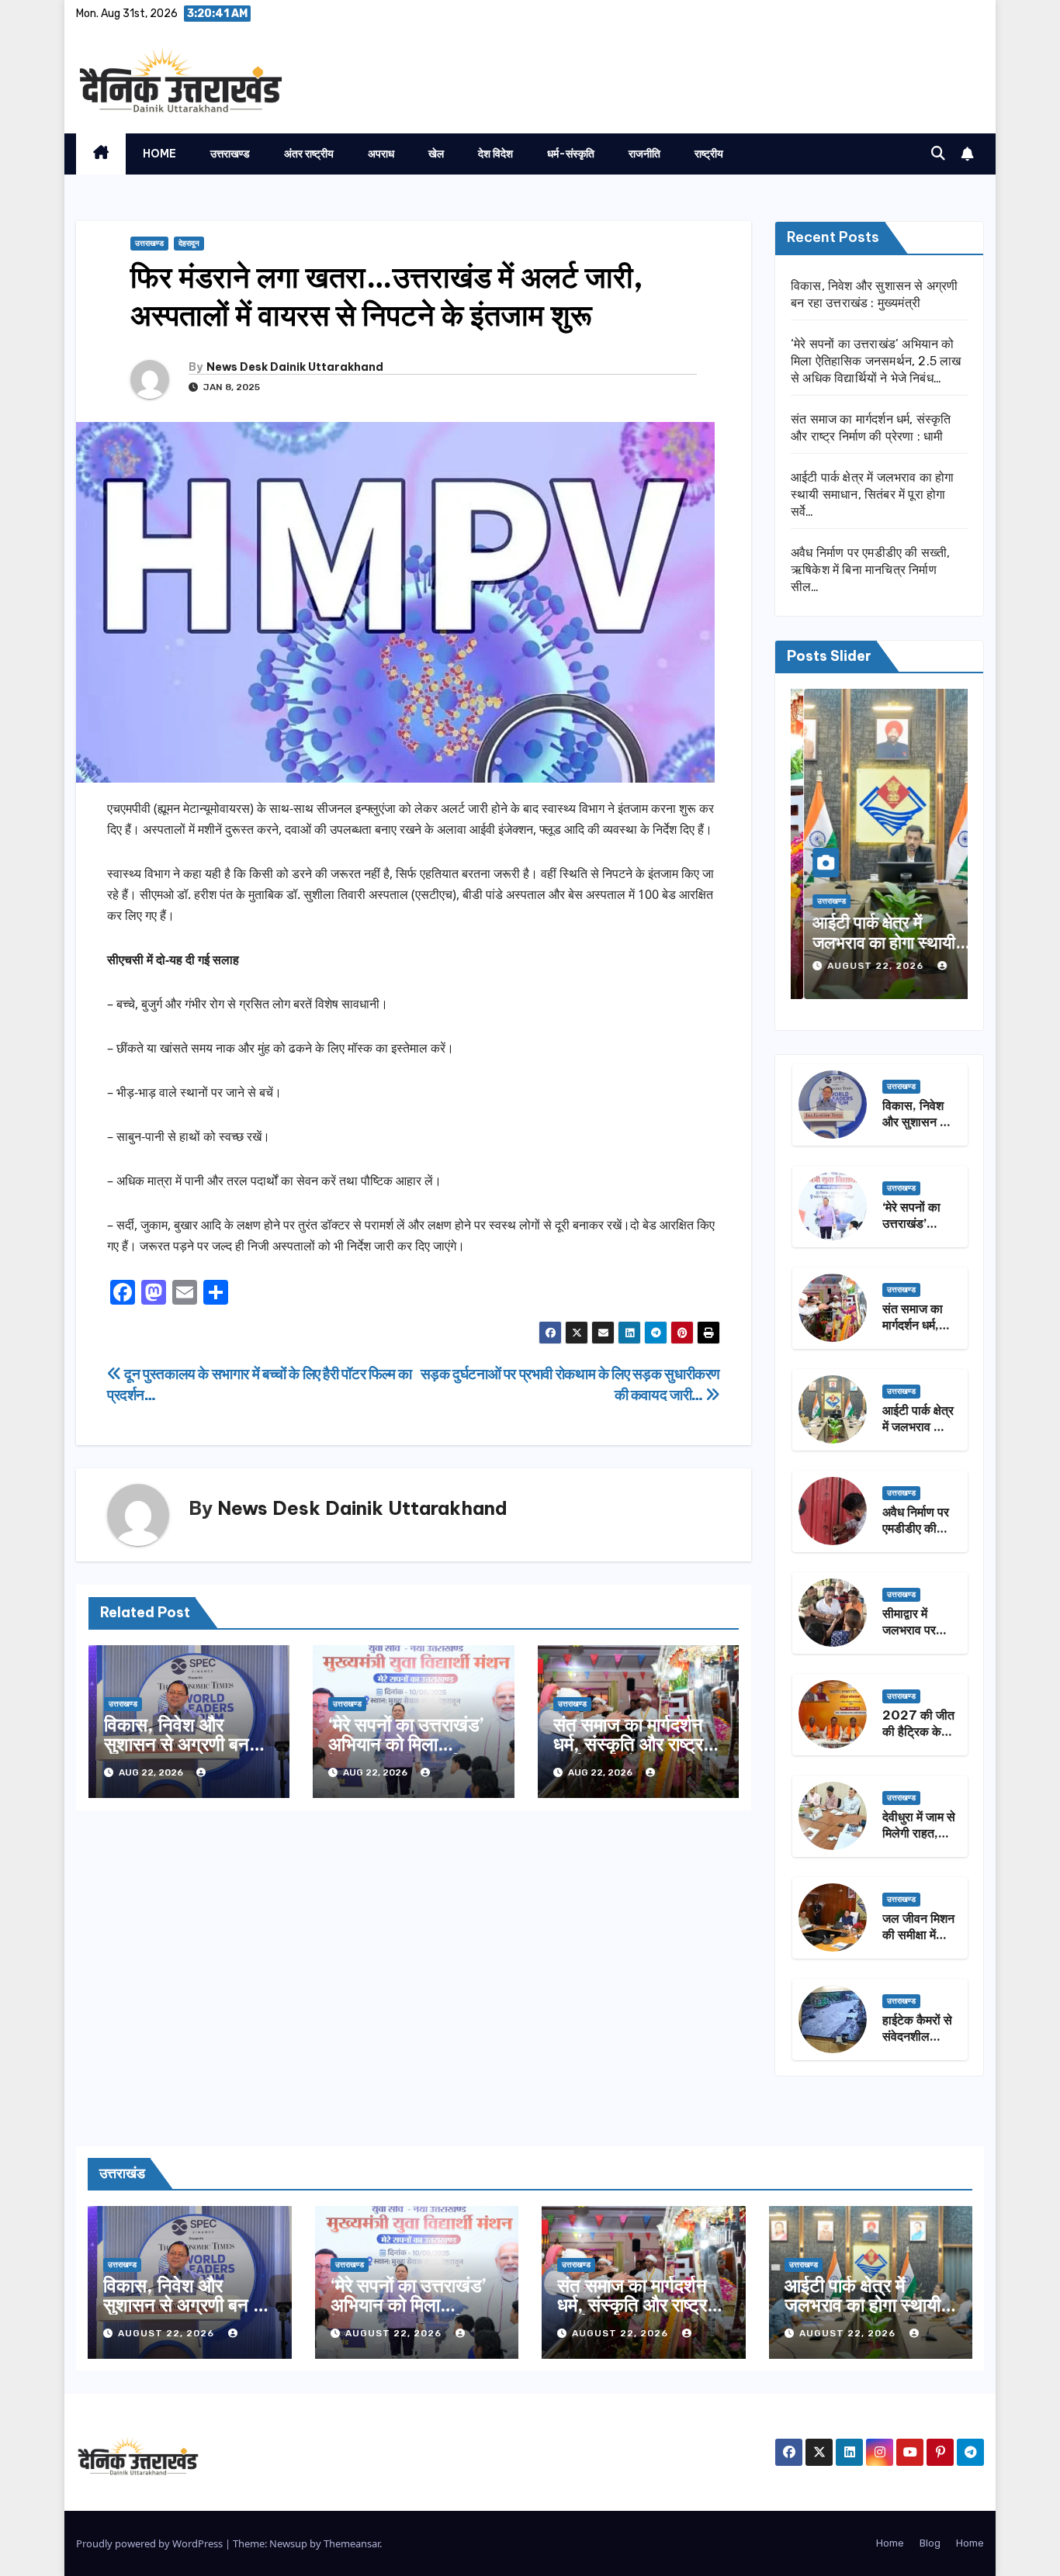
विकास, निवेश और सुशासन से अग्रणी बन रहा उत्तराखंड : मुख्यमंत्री (186, 1744)
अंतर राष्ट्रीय (309, 154)
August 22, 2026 (864, 966)
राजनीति (644, 154)
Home (159, 154)
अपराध (381, 154)
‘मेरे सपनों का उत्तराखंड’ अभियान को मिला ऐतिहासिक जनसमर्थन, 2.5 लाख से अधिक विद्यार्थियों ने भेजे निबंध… (876, 361)
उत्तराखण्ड (230, 154)
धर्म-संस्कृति (571, 154)
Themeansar (352, 2543)
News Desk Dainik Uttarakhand (295, 367)
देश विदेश (495, 154)
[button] (938, 154)
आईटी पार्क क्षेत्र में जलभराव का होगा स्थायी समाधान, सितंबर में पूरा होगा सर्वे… (873, 494)
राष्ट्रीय (709, 154)
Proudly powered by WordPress (151, 2543)
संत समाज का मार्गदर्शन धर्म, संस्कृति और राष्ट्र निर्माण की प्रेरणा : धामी (629, 1744)
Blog (930, 2543)
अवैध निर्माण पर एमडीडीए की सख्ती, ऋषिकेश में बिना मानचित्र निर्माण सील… (871, 570)
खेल (436, 154)
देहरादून (189, 244)
